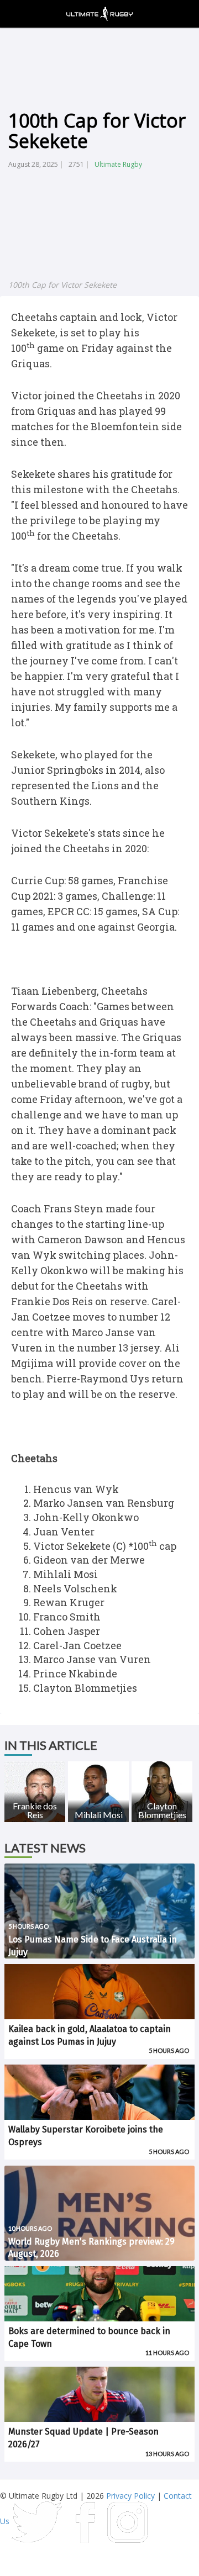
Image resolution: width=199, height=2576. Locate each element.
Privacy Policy (130, 2496)
